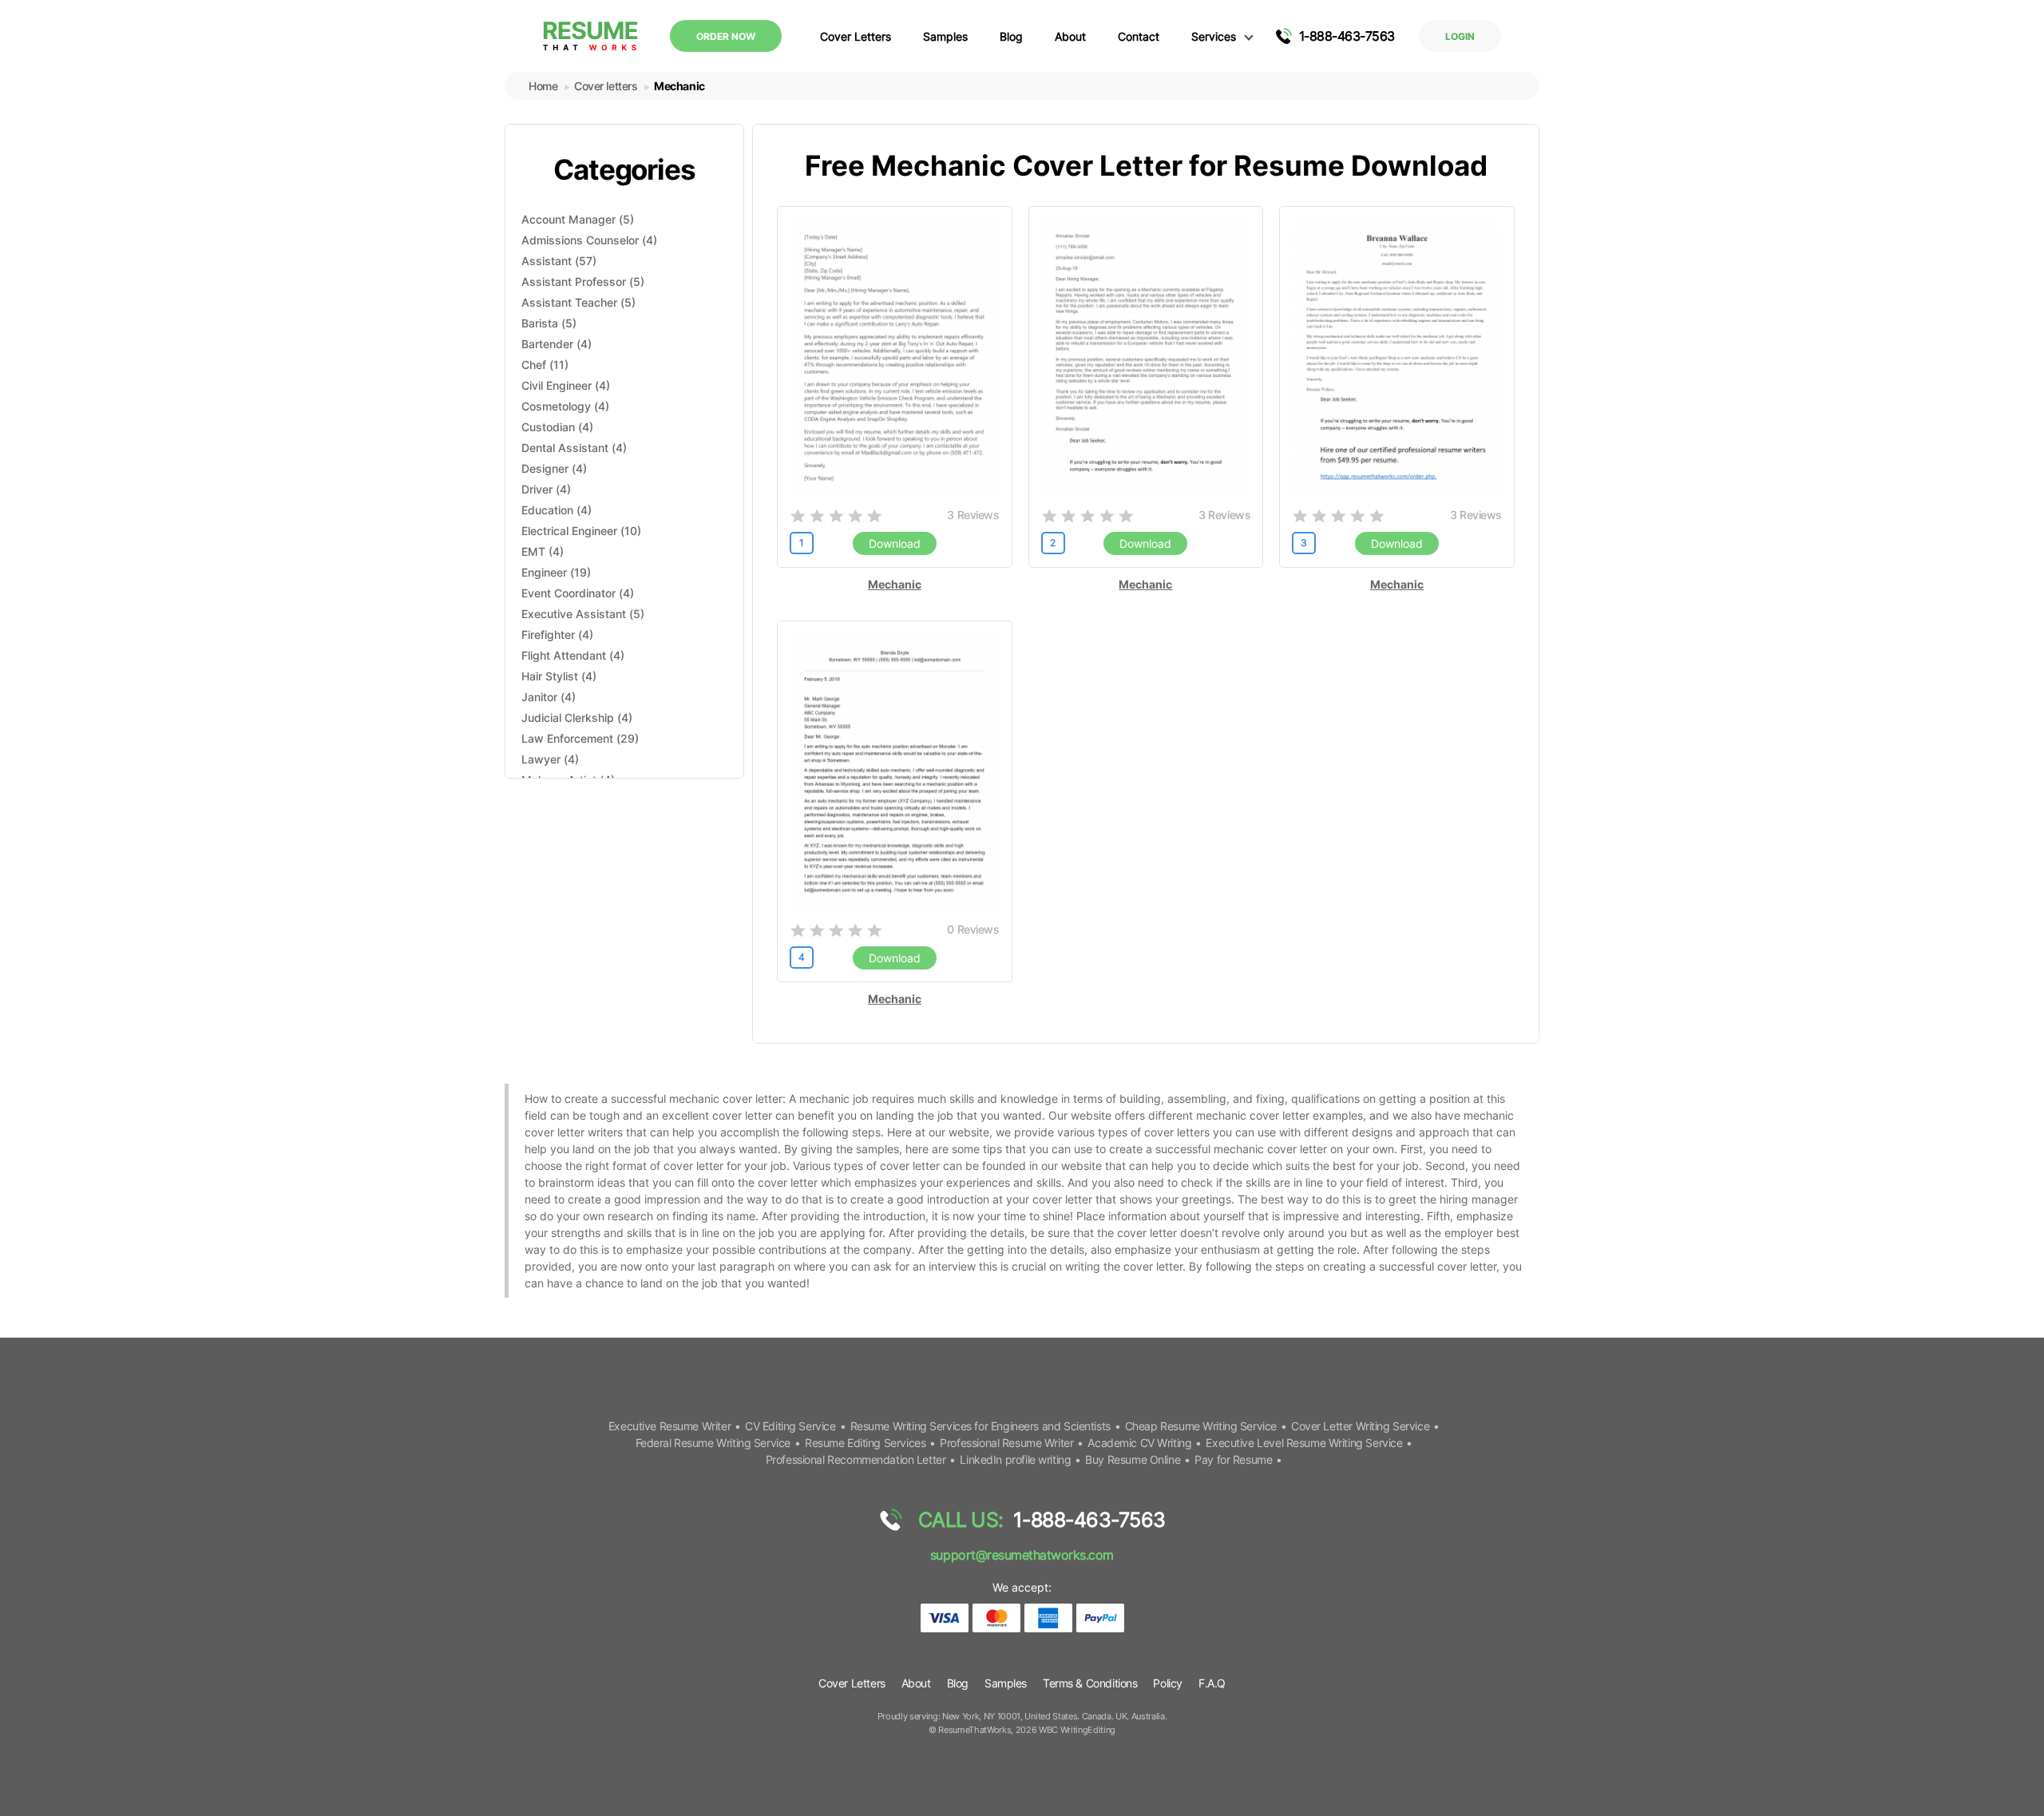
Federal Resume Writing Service (713, 1443)
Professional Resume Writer (1006, 1443)
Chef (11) (545, 365)
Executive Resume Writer (669, 1426)
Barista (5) (549, 323)
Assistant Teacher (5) (578, 302)
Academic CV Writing (1139, 1443)
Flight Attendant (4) (573, 655)
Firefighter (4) (557, 634)
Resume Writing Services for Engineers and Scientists (980, 1426)
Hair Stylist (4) (559, 676)
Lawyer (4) (550, 759)
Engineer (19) (556, 572)
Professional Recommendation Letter (856, 1459)
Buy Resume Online (1133, 1459)
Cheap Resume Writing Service (1201, 1426)
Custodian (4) (557, 427)
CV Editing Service (790, 1426)
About (1070, 36)
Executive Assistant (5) (583, 614)
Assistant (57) (559, 261)
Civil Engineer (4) (566, 385)
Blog (1011, 36)
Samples (945, 36)
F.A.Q (1212, 1683)
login (1460, 36)
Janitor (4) (549, 697)
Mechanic (895, 584)
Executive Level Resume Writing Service (1304, 1443)
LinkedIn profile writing (1015, 1459)
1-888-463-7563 (1347, 36)
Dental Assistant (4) (574, 448)
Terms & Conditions (1090, 1683)
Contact (1139, 36)
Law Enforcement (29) (580, 738)
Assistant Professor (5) (583, 282)
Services (1214, 36)
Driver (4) (546, 489)
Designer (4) (554, 468)
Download (895, 543)
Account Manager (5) (578, 219)
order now (726, 36)
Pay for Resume (1233, 1459)
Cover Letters (856, 36)
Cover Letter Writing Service (1360, 1426)
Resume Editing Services (865, 1443)
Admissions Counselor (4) (589, 240)
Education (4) (557, 510)
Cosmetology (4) (565, 406)
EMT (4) (543, 551)
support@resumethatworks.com (1022, 1555)
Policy (1167, 1683)
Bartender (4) (557, 344)
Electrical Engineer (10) (581, 531)
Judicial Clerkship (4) (577, 718)
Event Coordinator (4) (578, 593)
